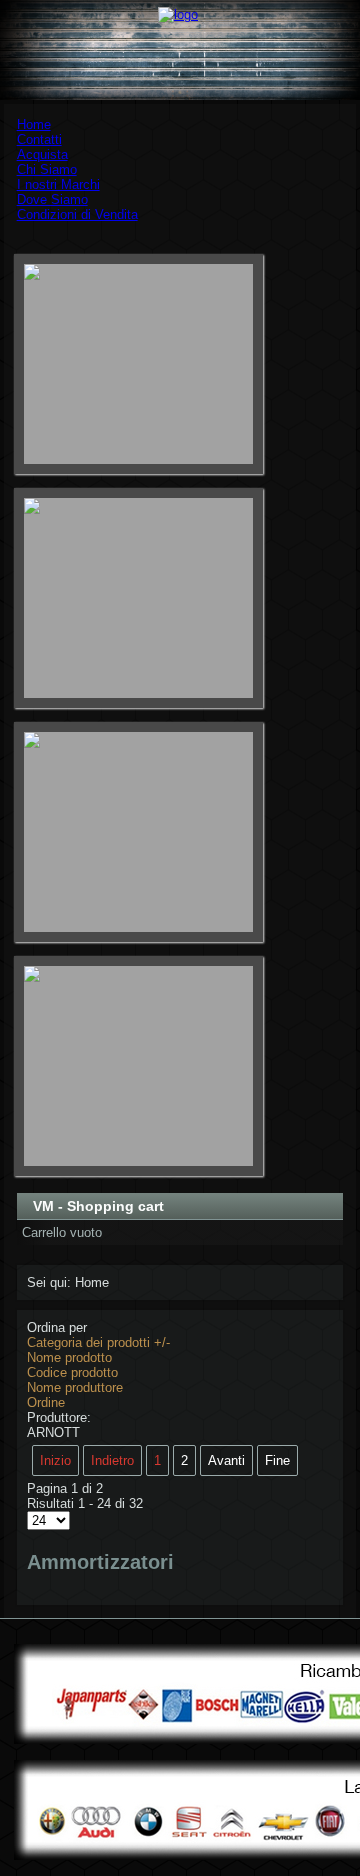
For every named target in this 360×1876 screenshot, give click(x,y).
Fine (277, 1460)
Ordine (46, 1402)
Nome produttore (75, 1387)
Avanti (226, 1460)
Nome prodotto (69, 1357)
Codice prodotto (72, 1372)
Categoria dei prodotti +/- (98, 1342)
